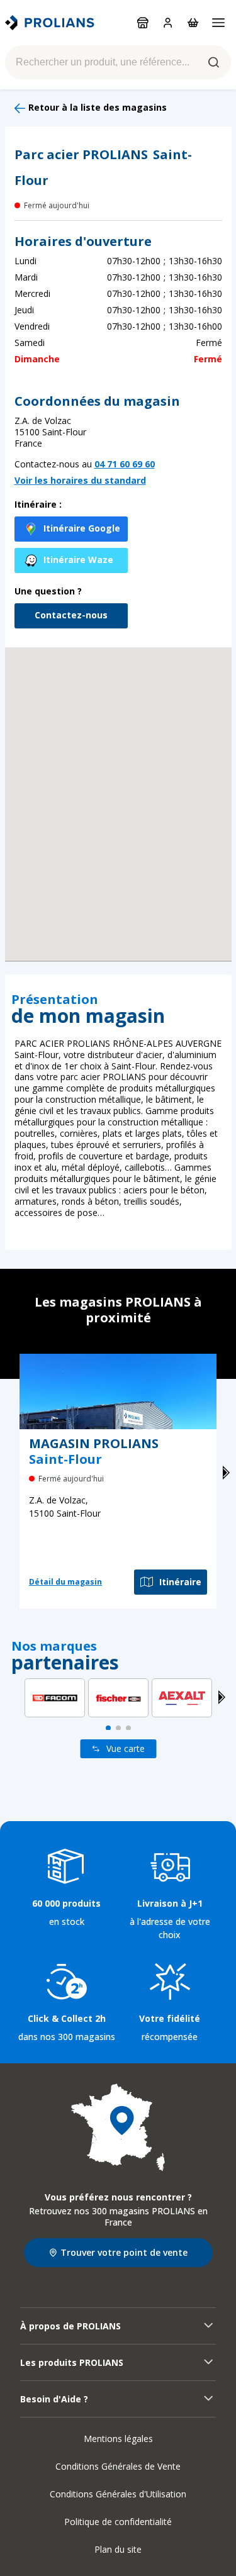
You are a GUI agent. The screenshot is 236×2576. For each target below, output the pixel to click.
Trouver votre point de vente (124, 2252)
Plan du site (118, 2549)
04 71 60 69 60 (125, 464)
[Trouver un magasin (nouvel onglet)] (118, 2127)
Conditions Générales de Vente (118, 2466)
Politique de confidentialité (118, 2522)
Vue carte (126, 1748)
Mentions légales (118, 2439)
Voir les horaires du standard (80, 481)
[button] (118, 788)
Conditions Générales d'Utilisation (118, 2494)
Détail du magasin (65, 1582)
